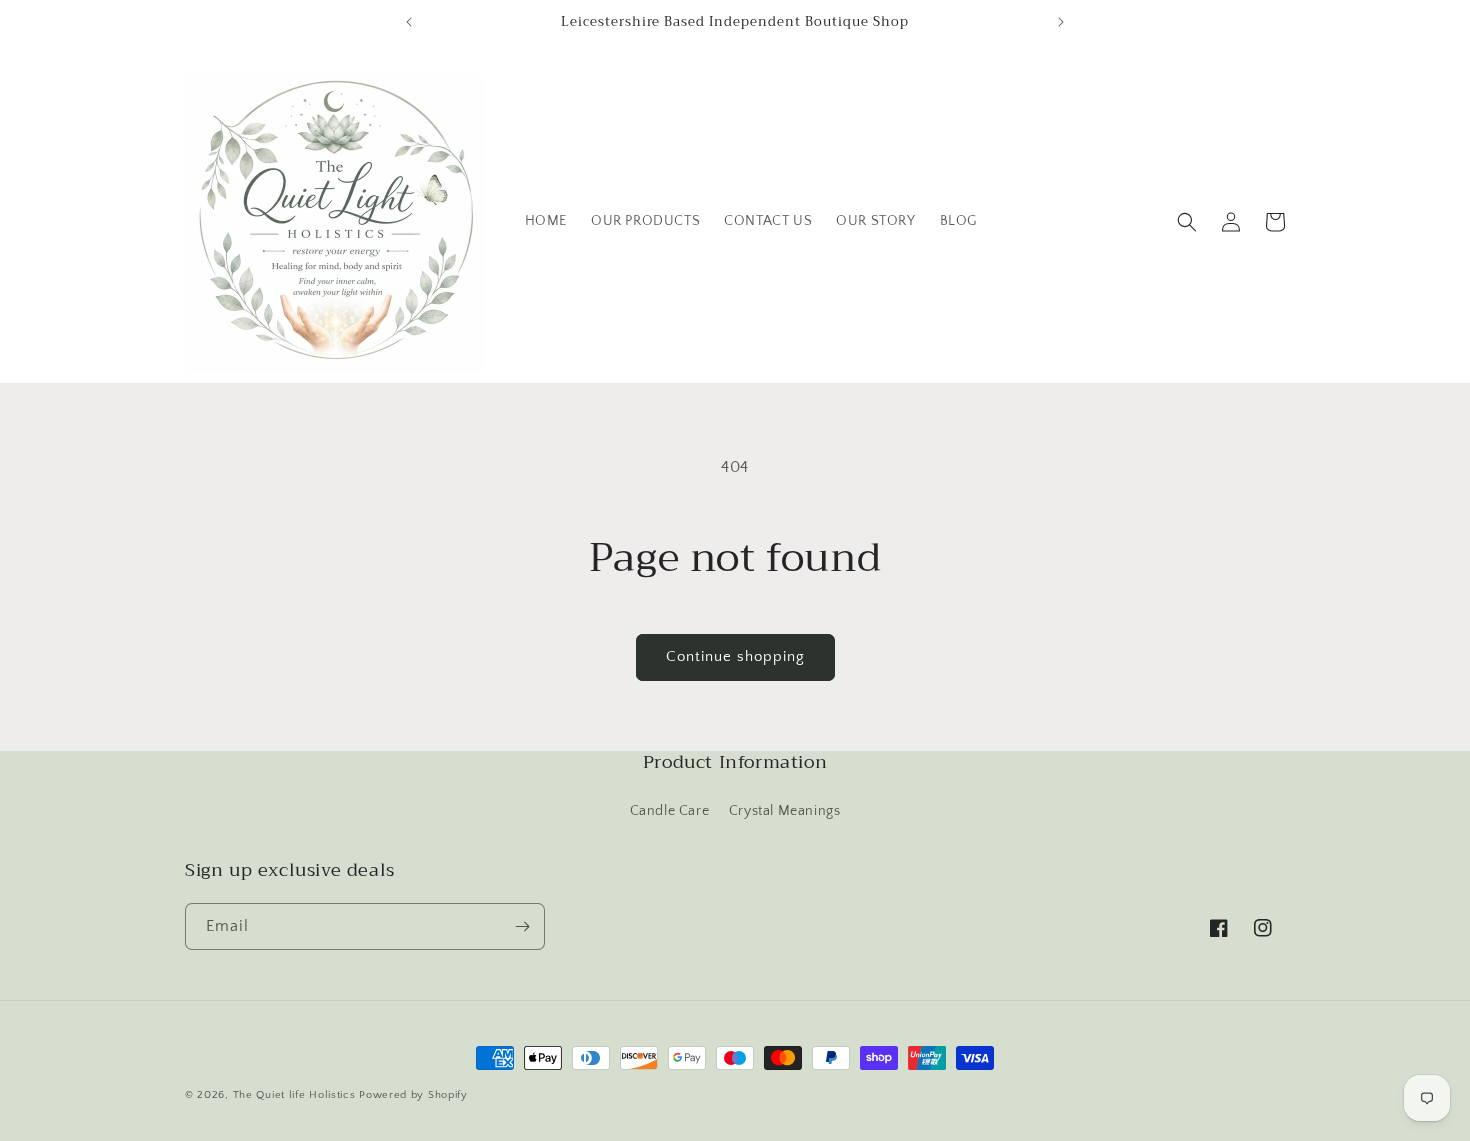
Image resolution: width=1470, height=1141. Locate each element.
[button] (1187, 222)
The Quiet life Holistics (296, 1095)
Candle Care (670, 811)
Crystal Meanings (785, 811)
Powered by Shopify (413, 1095)
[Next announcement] (1061, 22)
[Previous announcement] (409, 22)
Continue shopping (735, 656)
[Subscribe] (522, 926)
